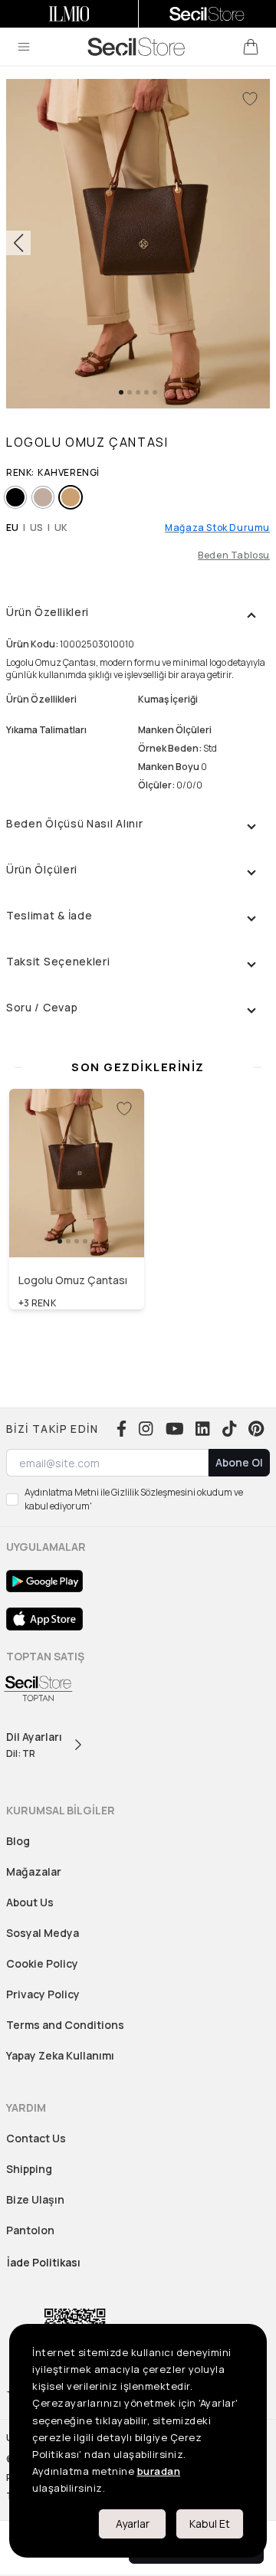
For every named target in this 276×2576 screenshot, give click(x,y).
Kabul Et (210, 2524)
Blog (18, 1841)
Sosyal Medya (43, 1933)
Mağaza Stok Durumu (217, 528)
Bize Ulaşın (35, 2199)
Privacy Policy (43, 1994)
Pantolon (30, 2230)
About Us (30, 1902)
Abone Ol (239, 1462)
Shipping (29, 2169)
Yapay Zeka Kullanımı (60, 2055)
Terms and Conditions (65, 2025)
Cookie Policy (42, 1963)
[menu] (24, 47)
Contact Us (36, 2138)
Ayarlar (133, 2524)
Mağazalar (34, 1871)
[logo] (136, 47)
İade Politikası (44, 2262)
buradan (159, 2471)
